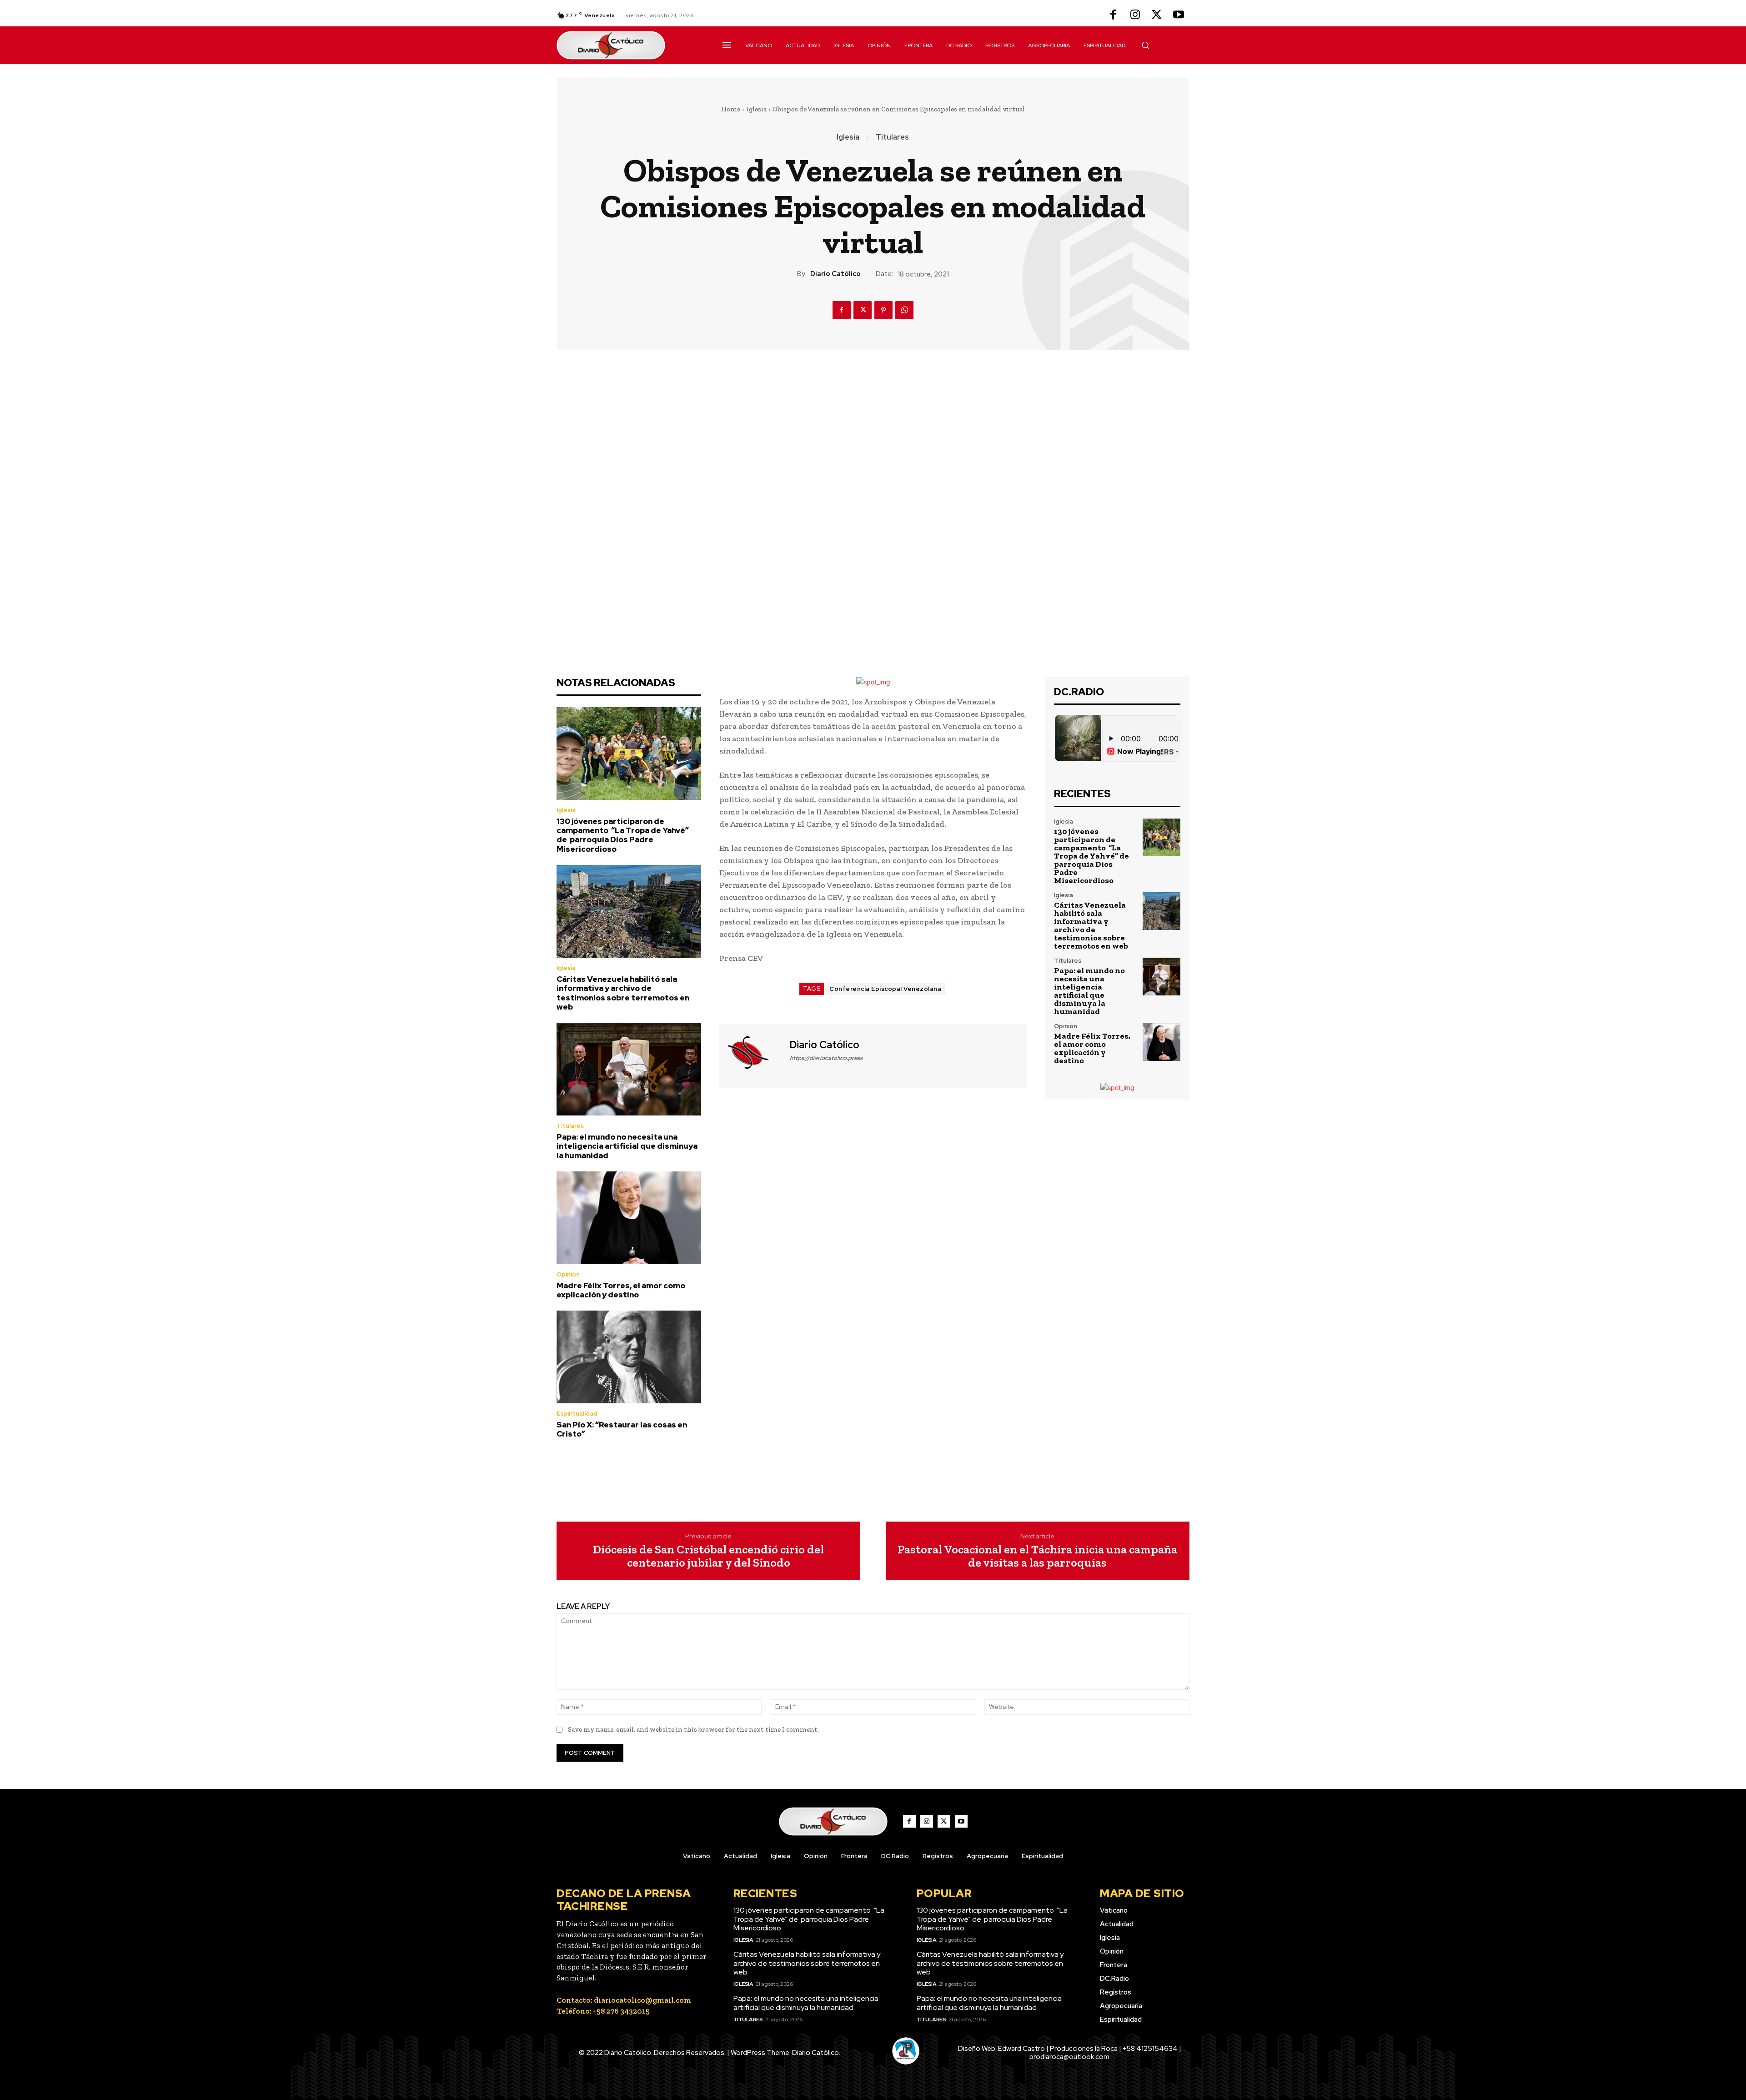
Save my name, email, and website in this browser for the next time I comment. (693, 1729)
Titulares (892, 137)
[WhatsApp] (904, 310)
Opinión (568, 1274)
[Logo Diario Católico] (629, 45)
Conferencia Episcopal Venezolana (885, 989)
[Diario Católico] (753, 1055)
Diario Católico (835, 274)
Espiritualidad (577, 1414)
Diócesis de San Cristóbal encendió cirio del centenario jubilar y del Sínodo (708, 1556)
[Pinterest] (883, 310)
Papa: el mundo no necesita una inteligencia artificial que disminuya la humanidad (627, 1146)
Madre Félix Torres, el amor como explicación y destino (621, 1290)
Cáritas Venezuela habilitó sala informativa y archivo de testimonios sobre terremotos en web (623, 993)
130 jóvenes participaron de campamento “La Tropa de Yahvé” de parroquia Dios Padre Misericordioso (623, 835)
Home (731, 109)
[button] (1145, 45)
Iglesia (756, 109)
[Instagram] (1135, 15)
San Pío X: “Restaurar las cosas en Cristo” (622, 1429)
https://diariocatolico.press (826, 1058)
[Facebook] (1113, 15)
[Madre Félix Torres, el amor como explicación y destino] (629, 1218)
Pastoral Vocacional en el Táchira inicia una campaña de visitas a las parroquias (1037, 1556)
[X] (1157, 15)
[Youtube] (1179, 15)
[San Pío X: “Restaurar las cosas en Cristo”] (629, 1357)
